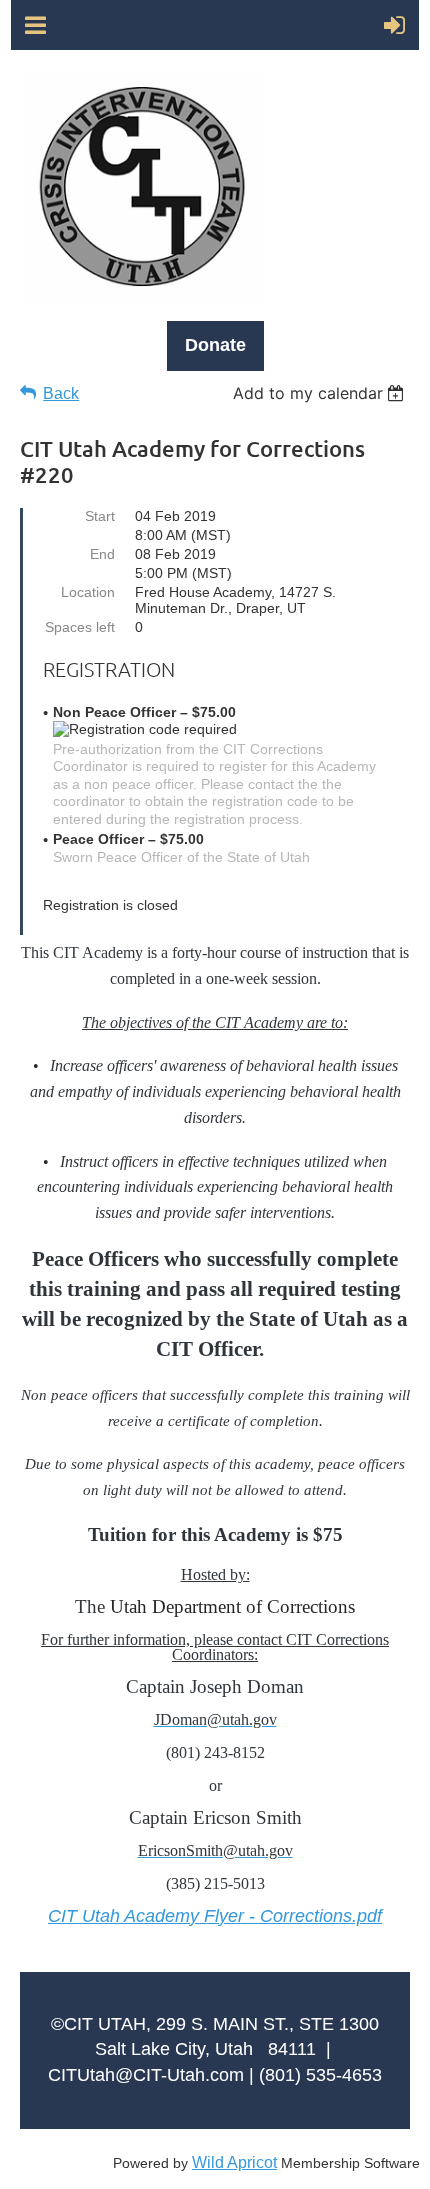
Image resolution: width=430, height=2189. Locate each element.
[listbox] (321, 393)
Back (61, 393)
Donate (215, 345)
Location (88, 592)
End (102, 554)
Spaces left (80, 627)
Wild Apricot (234, 2162)
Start (100, 516)
